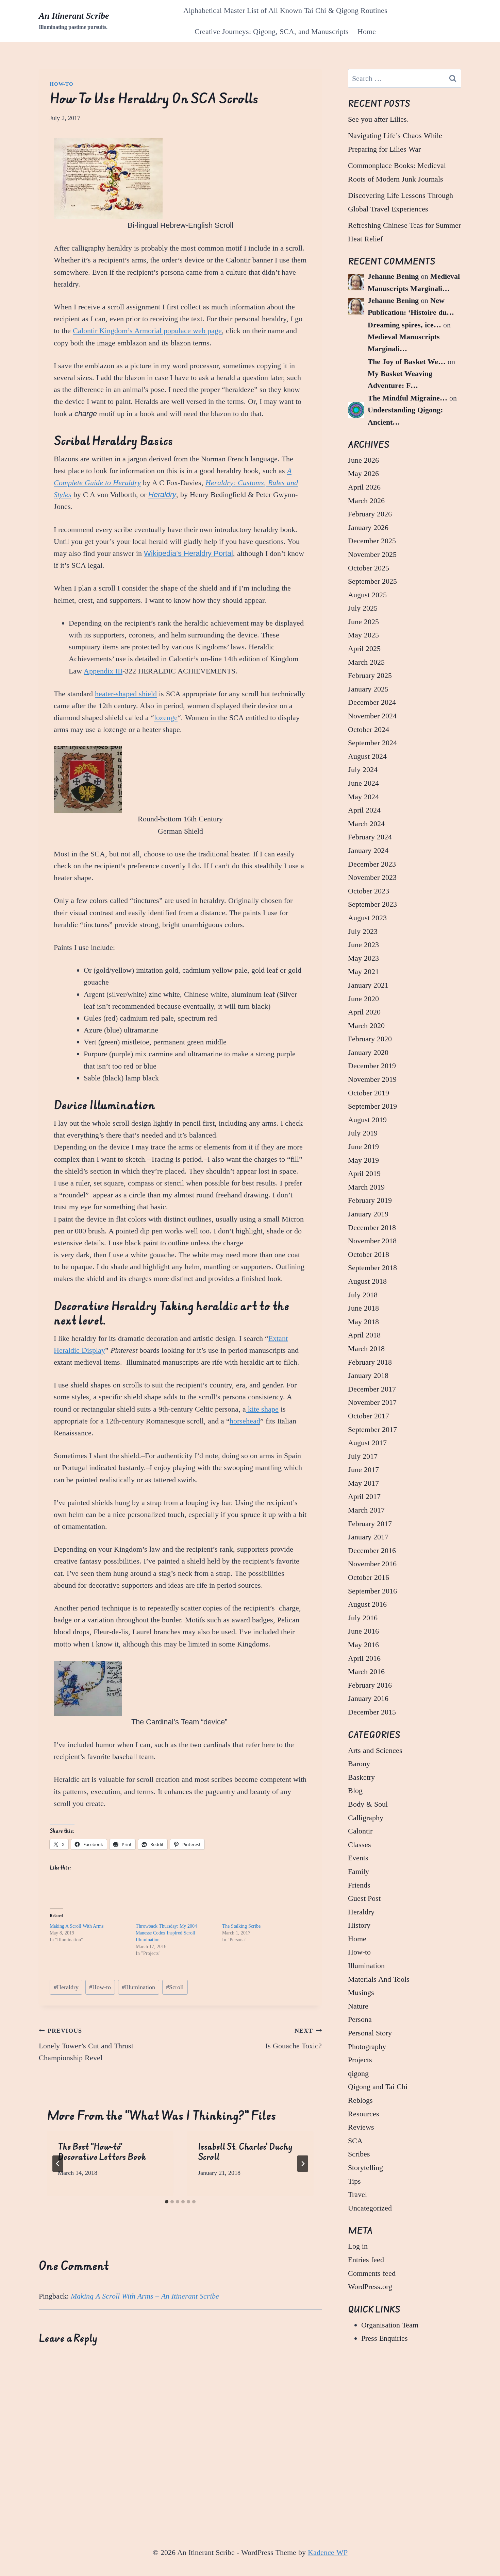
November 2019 (372, 1079)
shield (148, 694)
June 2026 (363, 460)
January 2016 (368, 1698)
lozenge (166, 718)
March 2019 (366, 1187)
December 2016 (372, 1550)
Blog (355, 1790)
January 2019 (368, 1214)
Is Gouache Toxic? (294, 2039)
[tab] (167, 2202)
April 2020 (364, 1012)
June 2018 (363, 1308)
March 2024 (366, 824)
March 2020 (366, 1026)
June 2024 (363, 783)
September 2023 (372, 904)
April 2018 (364, 1335)
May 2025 (363, 635)
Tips (354, 2181)
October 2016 (369, 1577)
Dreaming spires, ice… (404, 325)
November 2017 (372, 1402)
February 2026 (370, 514)
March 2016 (366, 1671)
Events (358, 1858)
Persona (360, 2019)
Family (359, 1871)
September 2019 (372, 1106)
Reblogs (360, 2100)
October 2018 (369, 1254)
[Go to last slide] (58, 2164)
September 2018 (372, 1268)
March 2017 (366, 1510)
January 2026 (368, 527)
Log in (358, 2246)
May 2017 (363, 1483)
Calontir (360, 1831)
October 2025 (369, 568)
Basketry (361, 1777)
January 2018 (368, 1375)
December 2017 (372, 1389)
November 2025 (372, 554)
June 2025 (363, 622)
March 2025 (366, 662)
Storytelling (365, 2168)
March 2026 (366, 501)
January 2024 (368, 850)
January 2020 (368, 1052)
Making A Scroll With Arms (77, 1926)
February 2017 (370, 1524)
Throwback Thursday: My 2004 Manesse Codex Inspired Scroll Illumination (166, 1933)
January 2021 (368, 985)
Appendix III (103, 671)
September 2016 (372, 1591)
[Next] (303, 2164)
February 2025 (370, 675)
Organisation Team (390, 2325)
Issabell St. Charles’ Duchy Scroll (245, 2152)
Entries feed (366, 2260)
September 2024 (372, 743)
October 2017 (369, 1416)
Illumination (138, 1987)
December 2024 (372, 702)
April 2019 (364, 1173)
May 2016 (363, 1645)
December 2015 (372, 1712)
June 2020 (363, 999)
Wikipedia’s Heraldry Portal (188, 553)
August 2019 (367, 1120)
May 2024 (363, 797)
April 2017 (364, 1496)
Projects (360, 2060)
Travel (357, 2194)
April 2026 (364, 487)
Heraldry (162, 494)
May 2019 (363, 1160)
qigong (358, 2073)
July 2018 (363, 1295)
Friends (359, 1885)
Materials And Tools (379, 1979)
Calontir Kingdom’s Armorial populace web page (147, 331)
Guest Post (364, 1898)
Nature (358, 2006)
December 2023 (372, 864)
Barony (359, 1764)
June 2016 (363, 1631)
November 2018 (372, 1241)
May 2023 (363, 958)
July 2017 (363, 1456)
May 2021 (363, 971)
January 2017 (368, 1537)
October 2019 (369, 1093)
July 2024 (363, 770)
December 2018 (372, 1227)
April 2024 (364, 810)
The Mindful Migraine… (407, 398)
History (359, 1925)
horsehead (245, 1421)
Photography (367, 2046)
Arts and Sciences (375, 1750)
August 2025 (367, 595)
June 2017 (363, 1470)
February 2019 (370, 1200)
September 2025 (372, 581)
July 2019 (363, 1133)
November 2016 (372, 1564)
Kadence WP (328, 2552)
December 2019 (372, 1066)
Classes (360, 1845)
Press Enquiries (385, 2338)
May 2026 (363, 473)
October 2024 (369, 729)
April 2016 (364, 1658)
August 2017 (367, 1443)
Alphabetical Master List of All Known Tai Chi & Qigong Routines (285, 10)
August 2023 (367, 918)
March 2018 (366, 1349)
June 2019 (363, 1147)
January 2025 (368, 689)
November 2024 (372, 716)
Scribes (359, 2154)
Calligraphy (366, 1818)
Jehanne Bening (393, 276)
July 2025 (363, 608)
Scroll (175, 1987)
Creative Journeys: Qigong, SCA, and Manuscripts (272, 31)
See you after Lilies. (378, 119)
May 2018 (363, 1322)
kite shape (262, 1409)
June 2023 (363, 945)
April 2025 (364, 649)
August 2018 (367, 1281)
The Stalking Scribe (241, 1926)
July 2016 (363, 1618)
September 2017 (372, 1429)
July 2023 (363, 931)
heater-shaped (117, 694)
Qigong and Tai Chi (378, 2087)
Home (367, 31)
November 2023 (372, 877)
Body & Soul (368, 1804)
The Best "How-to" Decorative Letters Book (102, 2152)
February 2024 (370, 837)
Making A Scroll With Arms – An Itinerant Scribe (145, 2296)
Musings (361, 1992)
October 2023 (369, 891)
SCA (355, 2141)
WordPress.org (370, 2287)
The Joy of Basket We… (407, 362)
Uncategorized (370, 2208)
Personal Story (370, 2033)
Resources (364, 2114)
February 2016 (370, 1685)
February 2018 (370, 1362)
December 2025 (372, 541)
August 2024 (367, 756)
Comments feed (372, 2273)
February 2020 (370, 1039)
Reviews (361, 2127)
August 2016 (367, 1604)
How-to (62, 84)
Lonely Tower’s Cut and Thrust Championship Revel (86, 2045)
